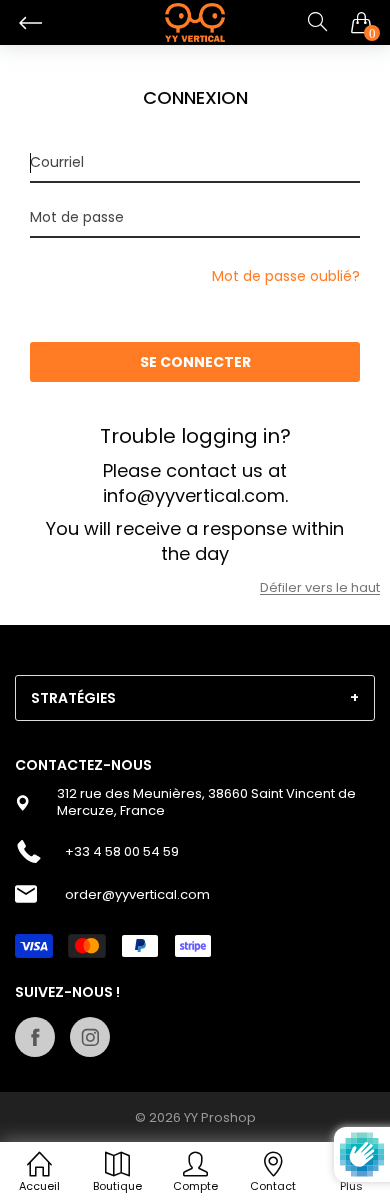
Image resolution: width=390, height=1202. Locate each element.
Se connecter (195, 362)
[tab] (195, 698)
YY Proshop (220, 1117)
